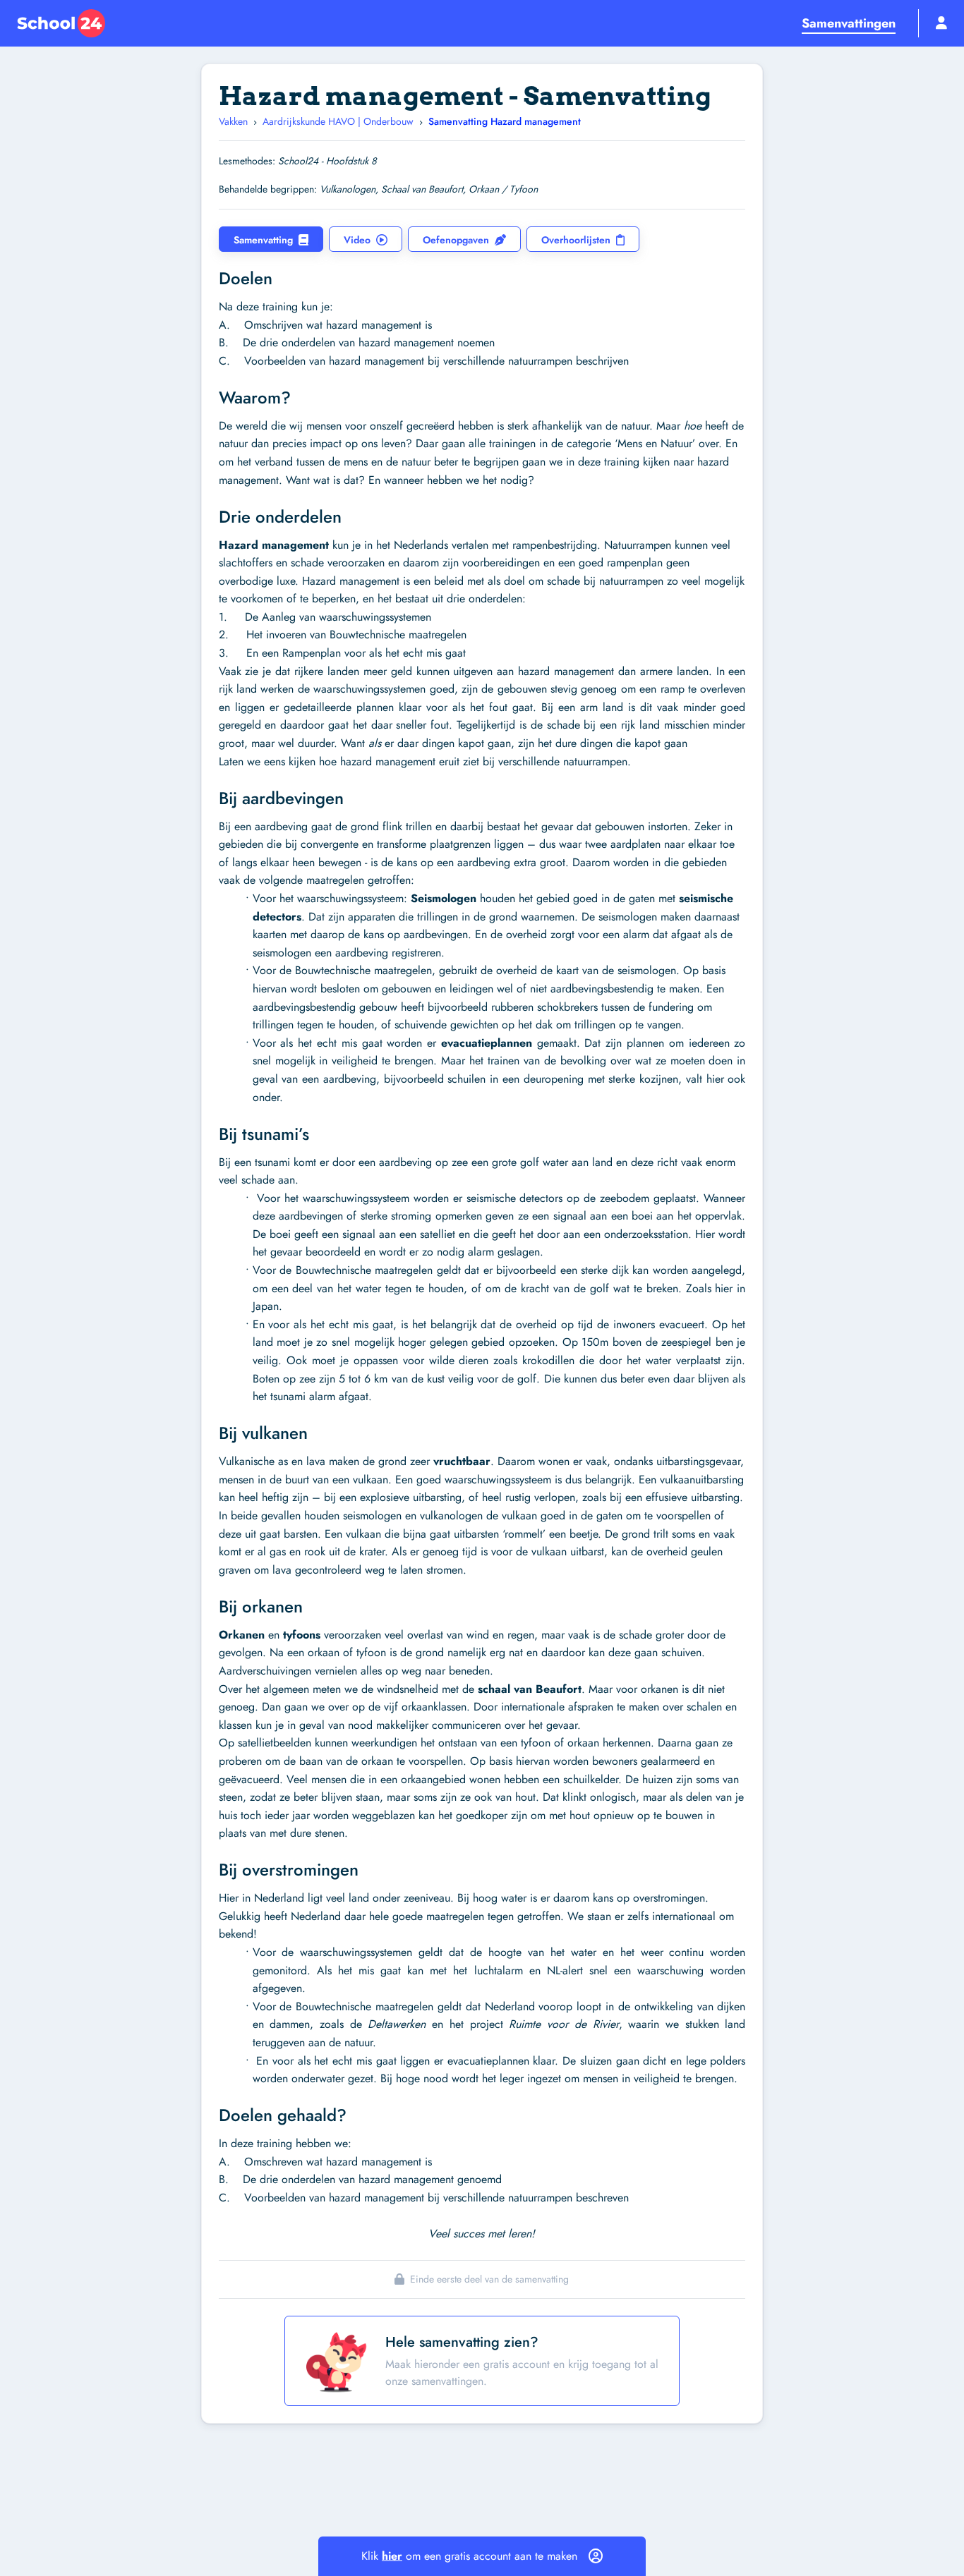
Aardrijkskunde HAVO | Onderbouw (338, 121)
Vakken (233, 121)
